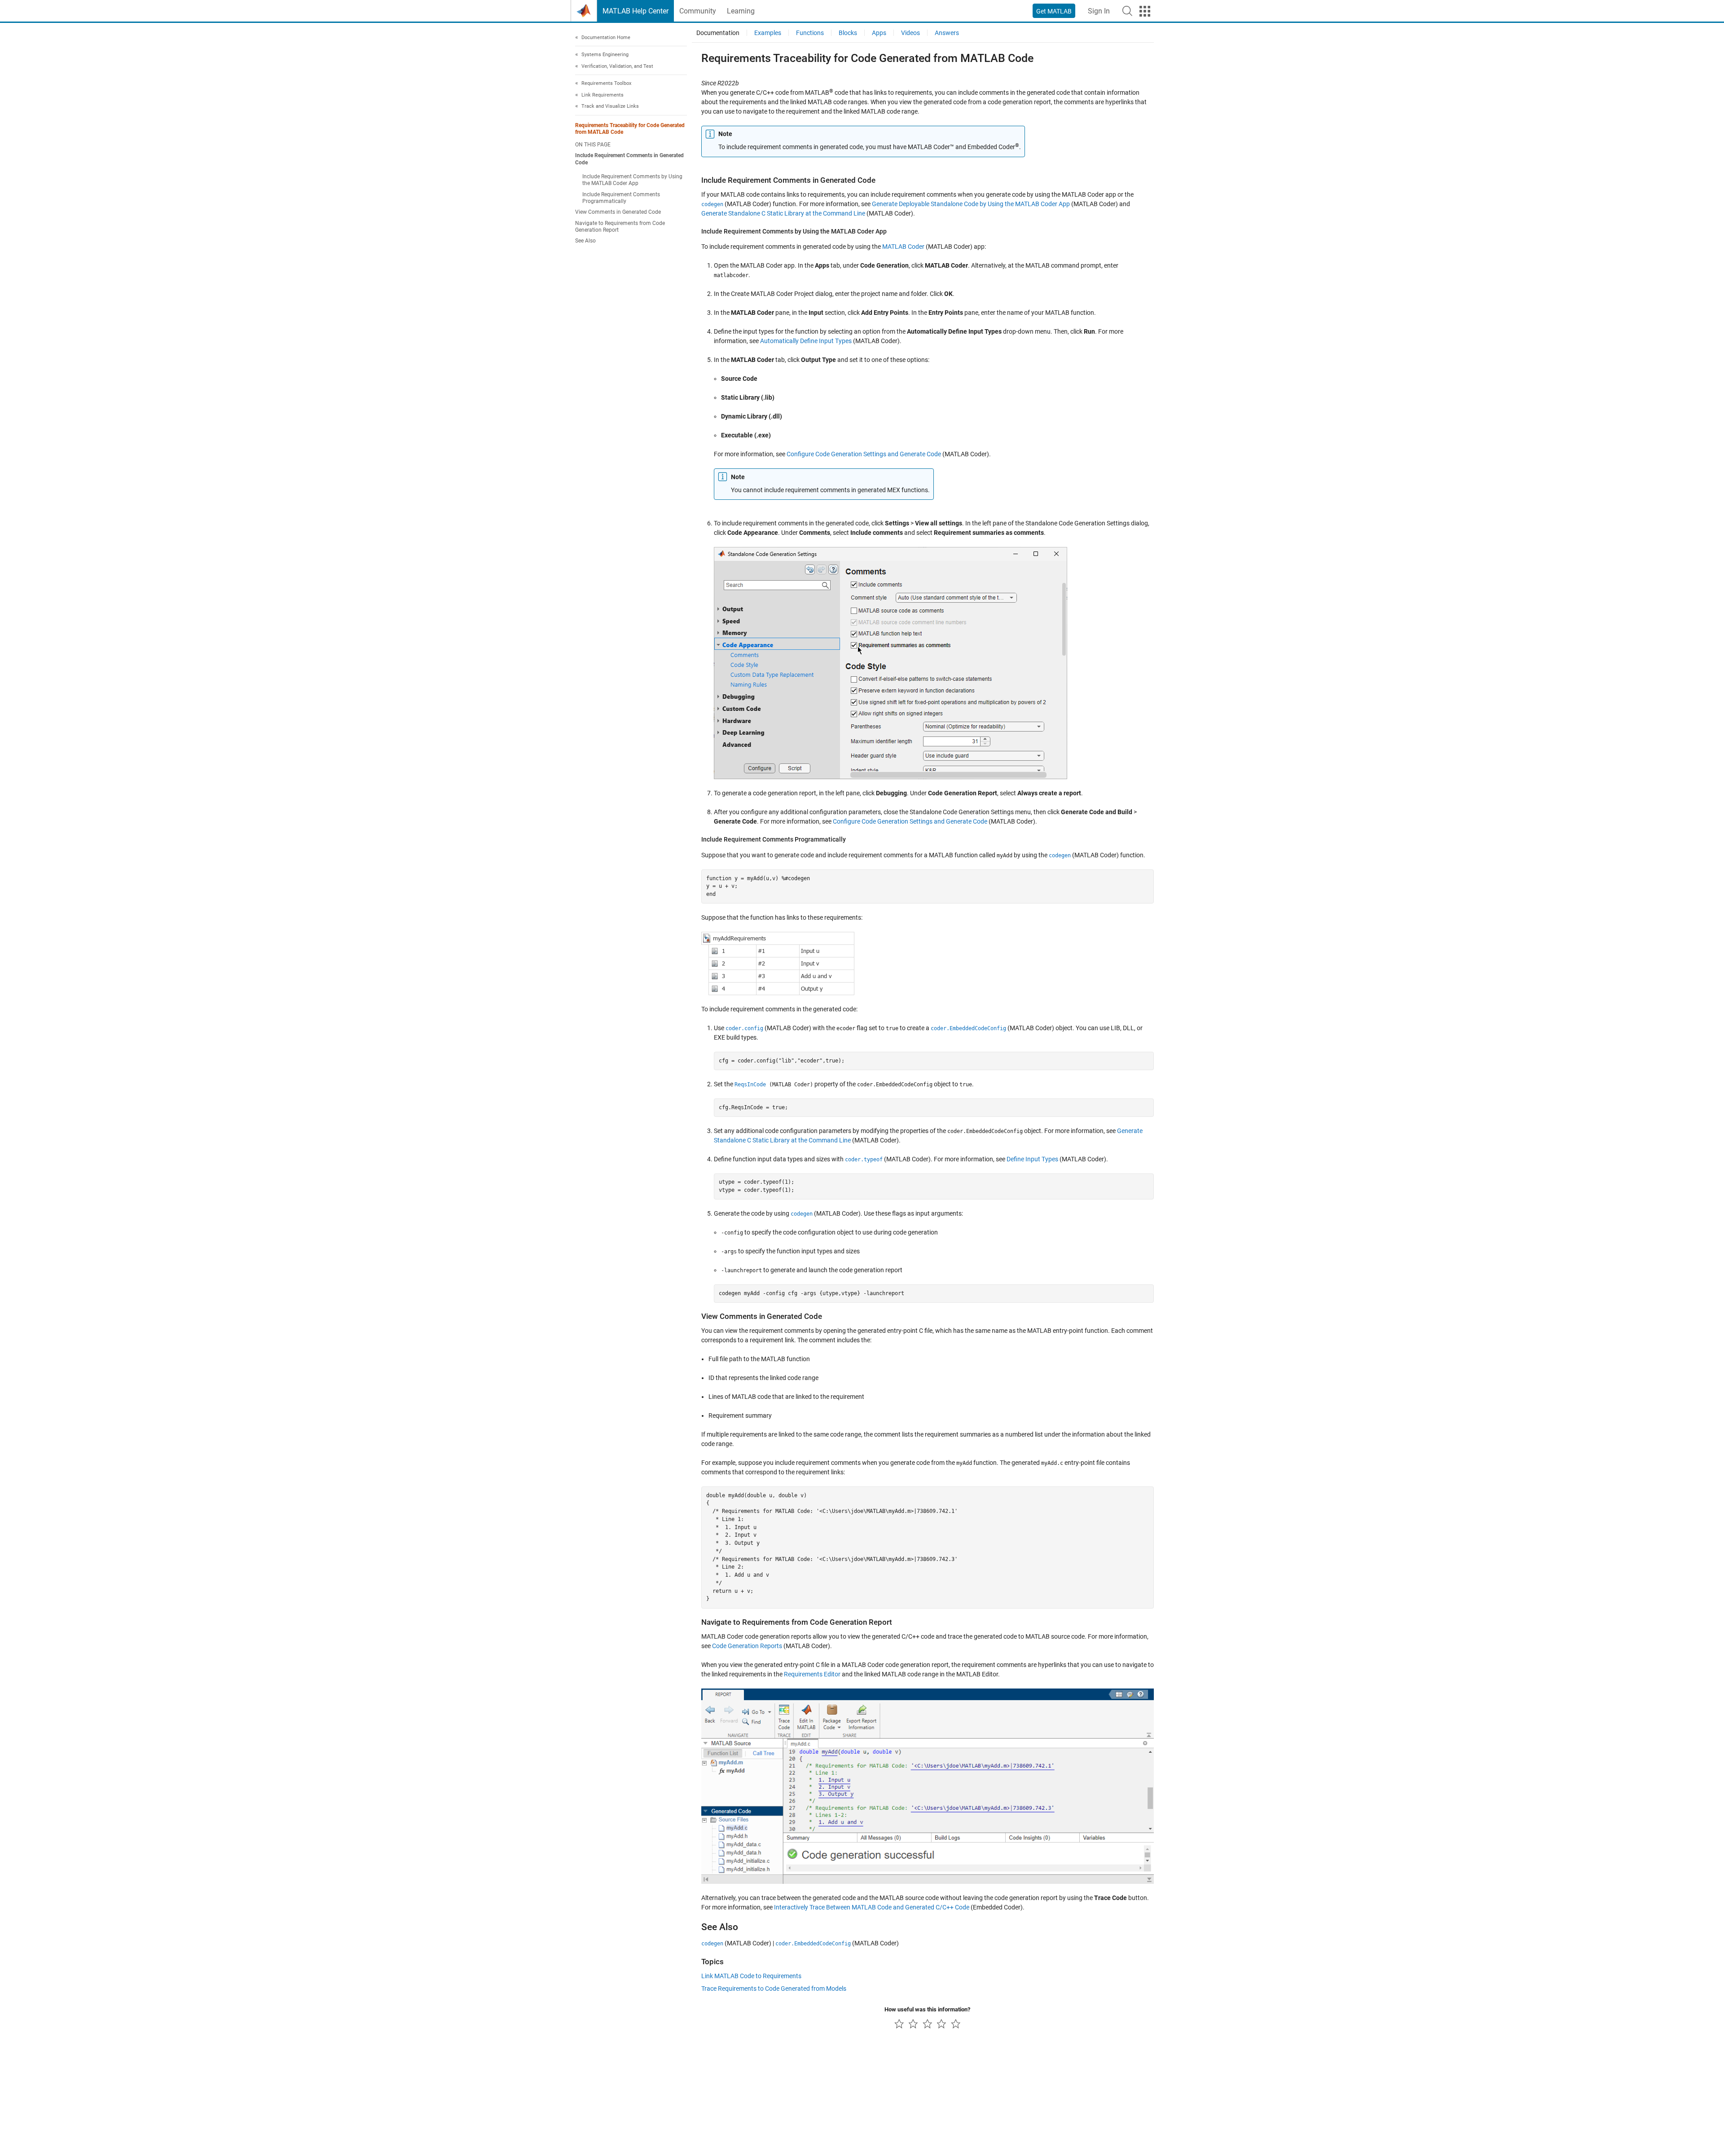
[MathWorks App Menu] (1145, 11)
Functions (810, 33)
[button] (1127, 11)
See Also (585, 241)
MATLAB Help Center (636, 11)
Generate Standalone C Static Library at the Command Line (783, 213)
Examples (768, 33)
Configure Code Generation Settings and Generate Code (864, 454)
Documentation (718, 33)
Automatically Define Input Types (806, 341)
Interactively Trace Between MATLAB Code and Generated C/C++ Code (872, 1907)
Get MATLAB (1054, 11)
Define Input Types (1032, 1159)
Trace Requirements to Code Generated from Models (774, 1988)
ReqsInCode (750, 1085)
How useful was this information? (927, 2009)
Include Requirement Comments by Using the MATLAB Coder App (632, 180)
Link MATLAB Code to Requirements (751, 1976)
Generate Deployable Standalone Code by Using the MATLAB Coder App (971, 204)
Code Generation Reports (747, 1646)
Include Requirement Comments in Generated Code (629, 159)
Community (698, 11)
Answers (947, 33)
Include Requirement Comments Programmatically (621, 198)
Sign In (1099, 11)
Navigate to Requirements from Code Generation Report (620, 227)
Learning (741, 11)
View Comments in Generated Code (618, 212)
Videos (910, 33)
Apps (879, 33)
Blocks (848, 33)
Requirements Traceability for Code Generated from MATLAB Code (630, 129)
